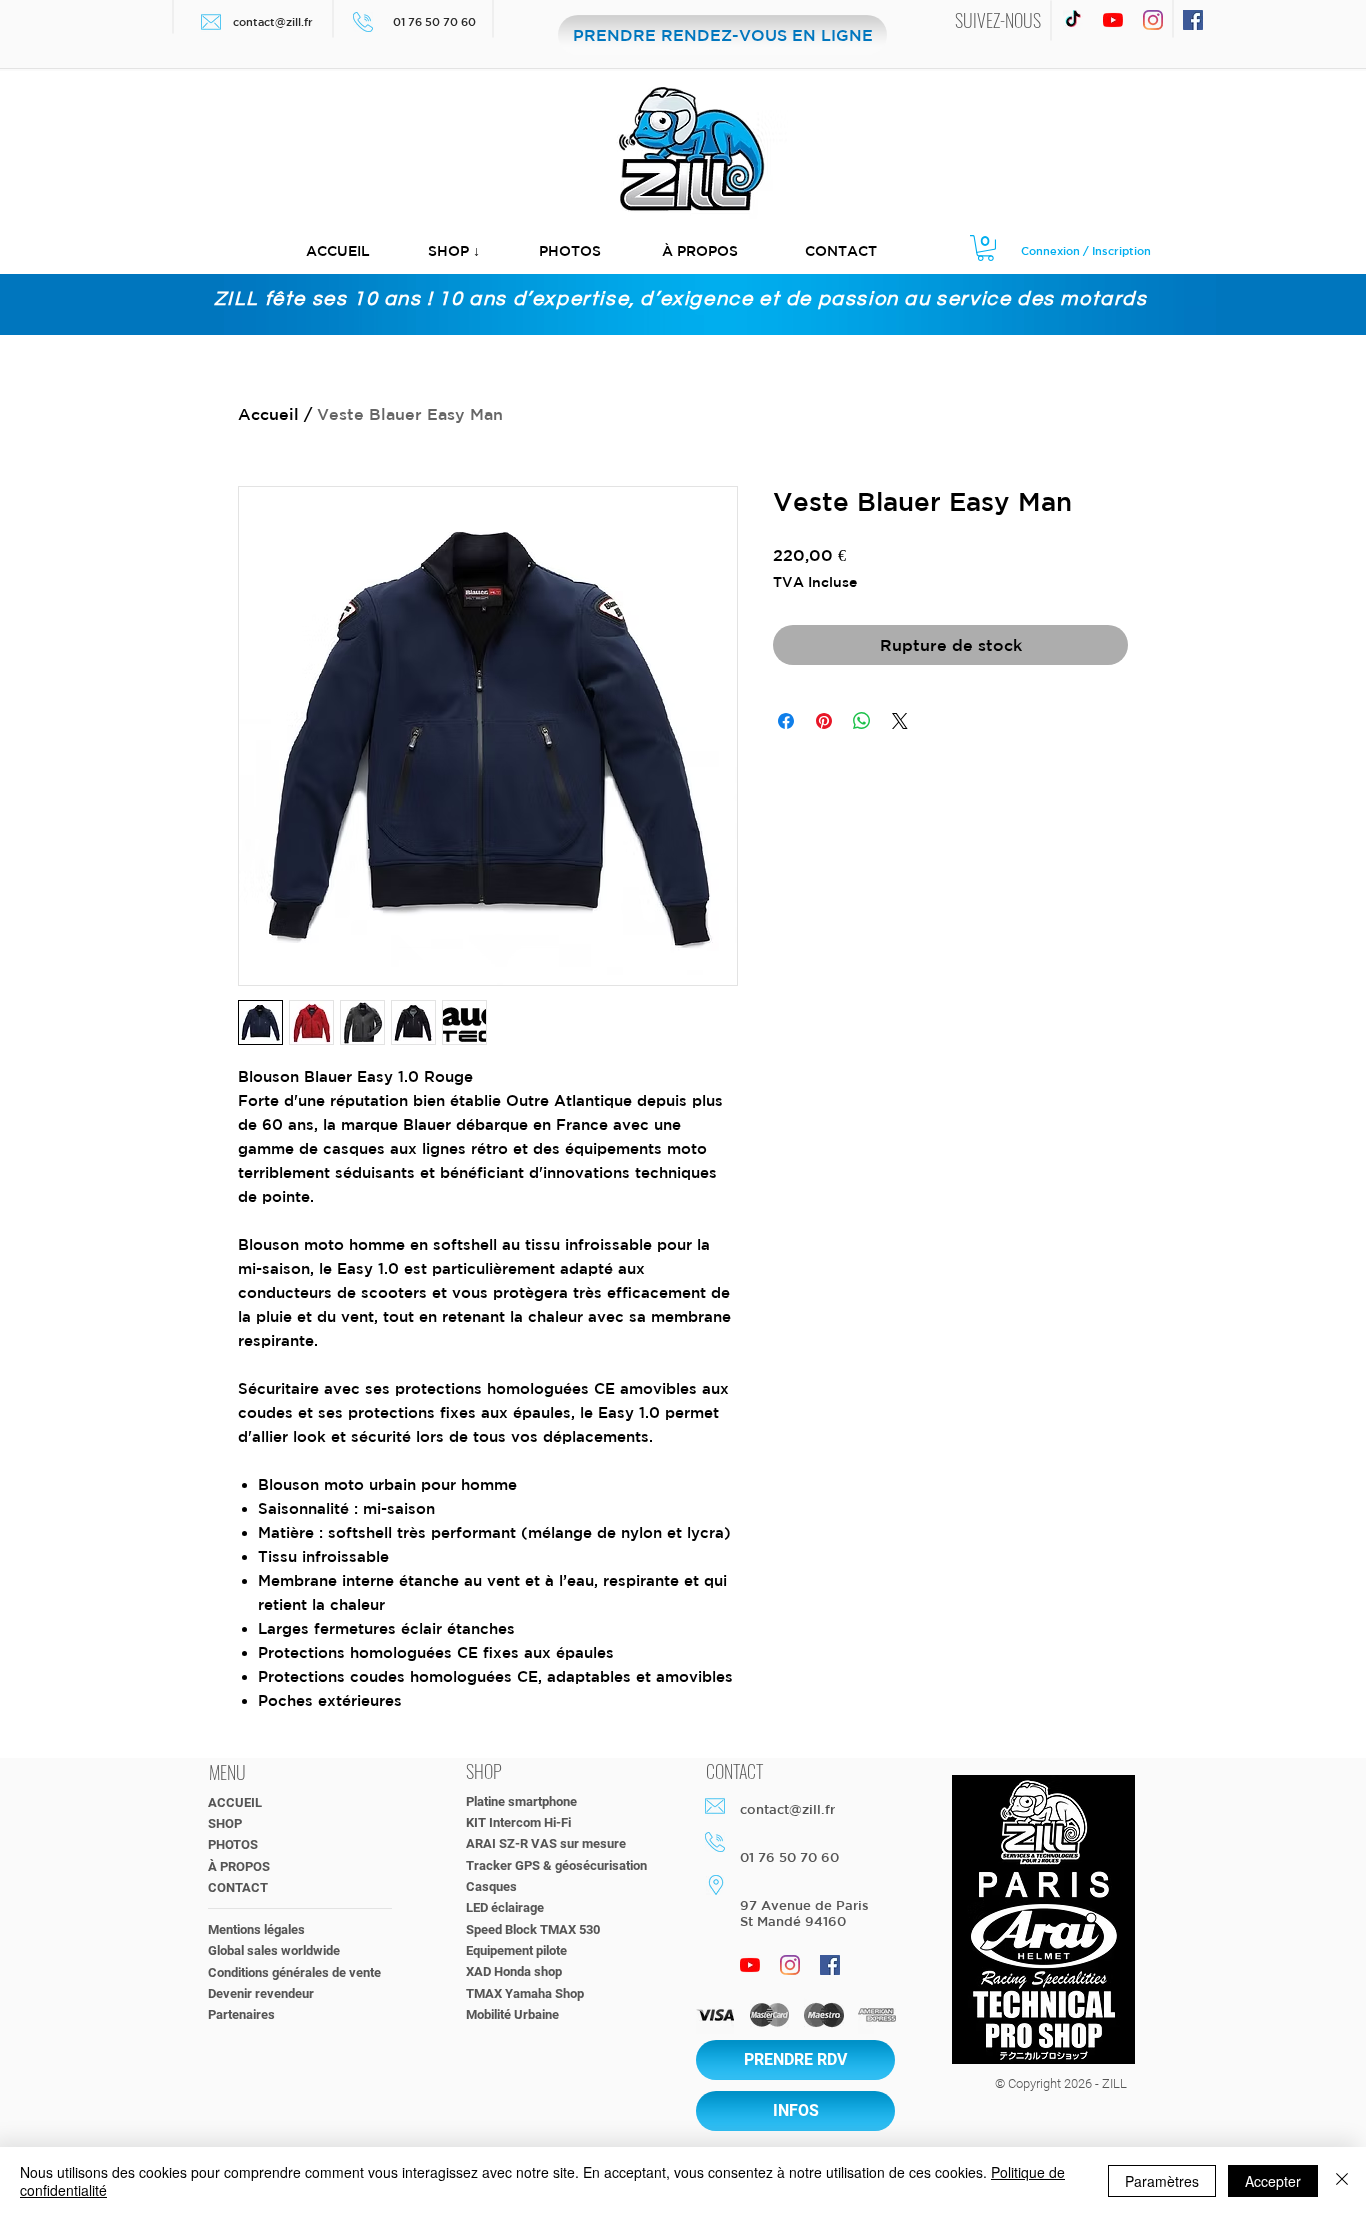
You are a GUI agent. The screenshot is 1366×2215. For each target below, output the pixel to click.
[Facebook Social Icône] (1193, 20)
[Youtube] (1113, 20)
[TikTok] (1073, 20)
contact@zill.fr (273, 21)
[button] (454, 251)
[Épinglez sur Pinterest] (824, 721)
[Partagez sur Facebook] (786, 721)
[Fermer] (1342, 2181)
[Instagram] (1153, 20)
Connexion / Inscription (1086, 250)
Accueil (268, 414)
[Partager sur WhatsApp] (862, 721)
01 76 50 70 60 (436, 21)
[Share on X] (900, 721)
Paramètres (1162, 2181)
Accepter (1273, 2181)
